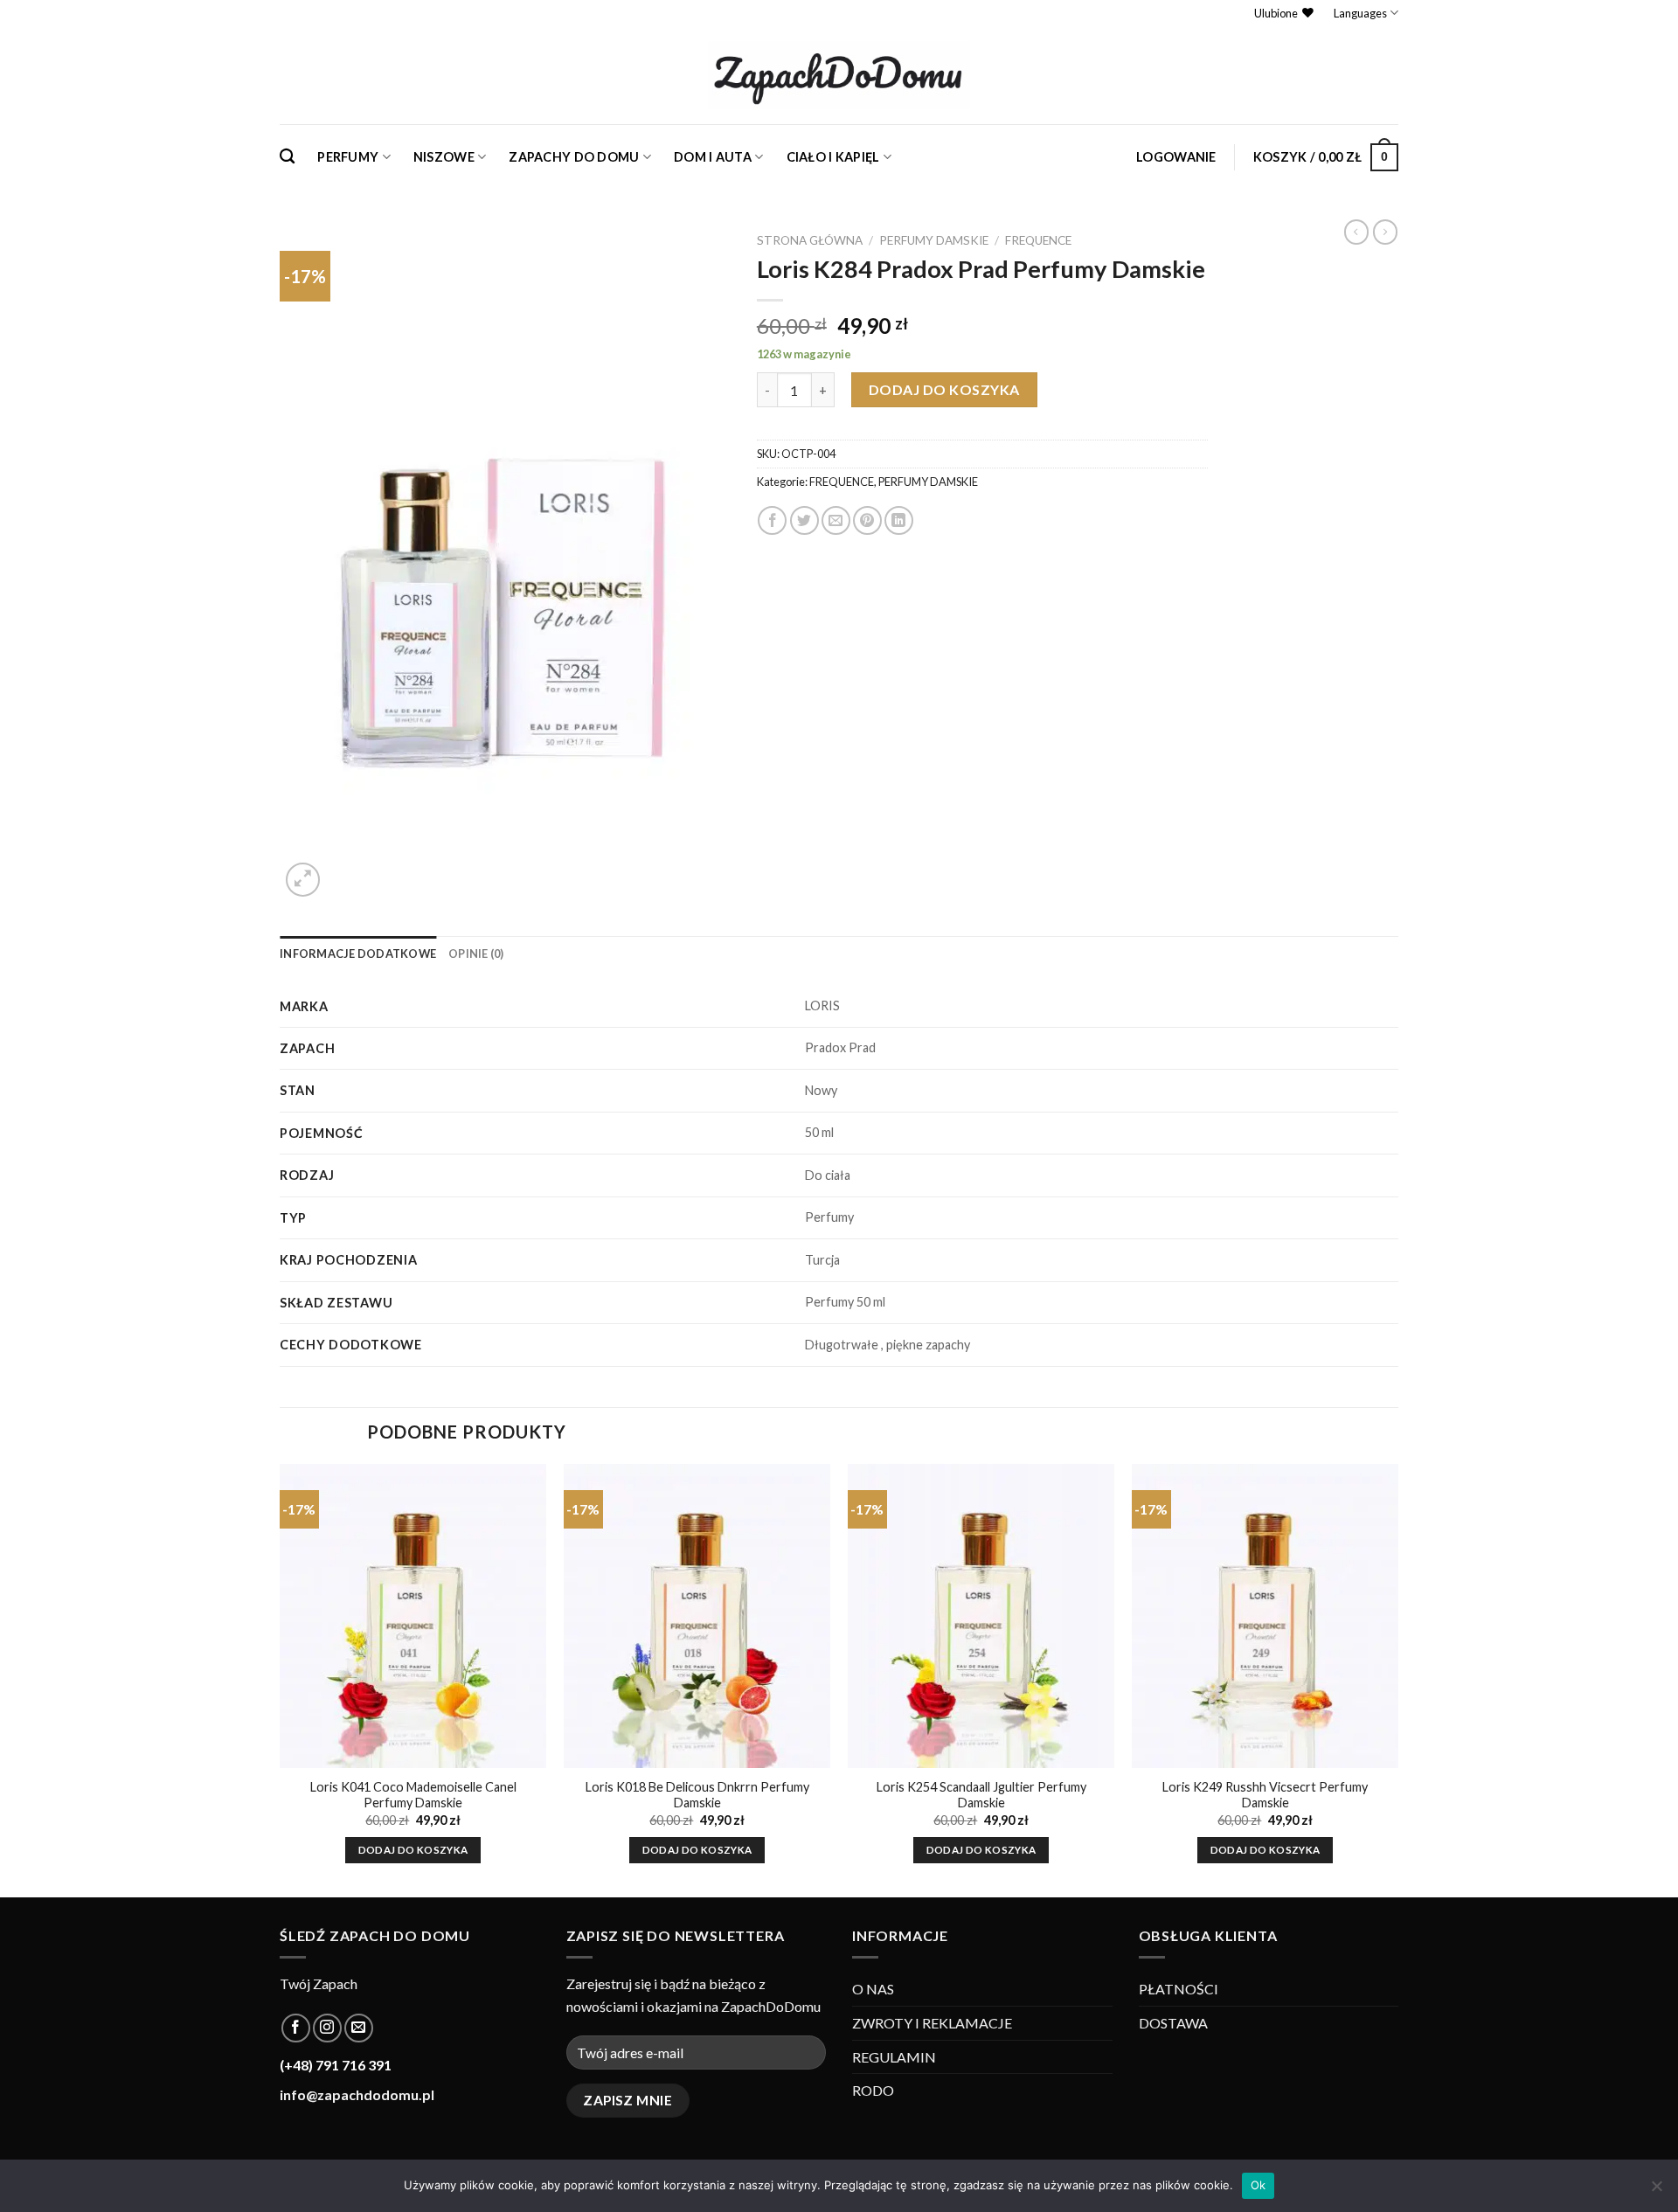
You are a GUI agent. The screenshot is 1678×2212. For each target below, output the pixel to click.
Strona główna (810, 240)
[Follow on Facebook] (296, 2028)
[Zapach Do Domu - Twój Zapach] (839, 75)
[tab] (358, 953)
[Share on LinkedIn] (899, 520)
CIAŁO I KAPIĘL (833, 157)
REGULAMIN (894, 2057)
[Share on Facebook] (772, 520)
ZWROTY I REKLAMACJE (932, 2023)
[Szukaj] (287, 157)
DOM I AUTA (713, 157)
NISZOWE (444, 157)
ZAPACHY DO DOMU (574, 157)
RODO (873, 2090)
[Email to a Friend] (836, 520)
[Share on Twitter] (804, 520)
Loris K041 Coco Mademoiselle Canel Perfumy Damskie (413, 1795)
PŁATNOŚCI (1179, 1989)
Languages (1360, 13)
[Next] (1397, 1679)
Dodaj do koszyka (944, 389)
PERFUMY (348, 157)
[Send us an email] (359, 2028)
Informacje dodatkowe (358, 953)
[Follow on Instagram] (327, 2028)
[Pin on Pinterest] (867, 520)
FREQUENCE (1038, 240)
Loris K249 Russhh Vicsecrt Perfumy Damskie (1265, 1795)
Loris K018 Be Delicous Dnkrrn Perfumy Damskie (697, 1795)
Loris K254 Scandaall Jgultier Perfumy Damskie (981, 1795)
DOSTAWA (1173, 2023)
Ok (1258, 2185)
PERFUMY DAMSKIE (934, 240)
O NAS (873, 1989)
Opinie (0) (476, 953)
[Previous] (281, 1679)
